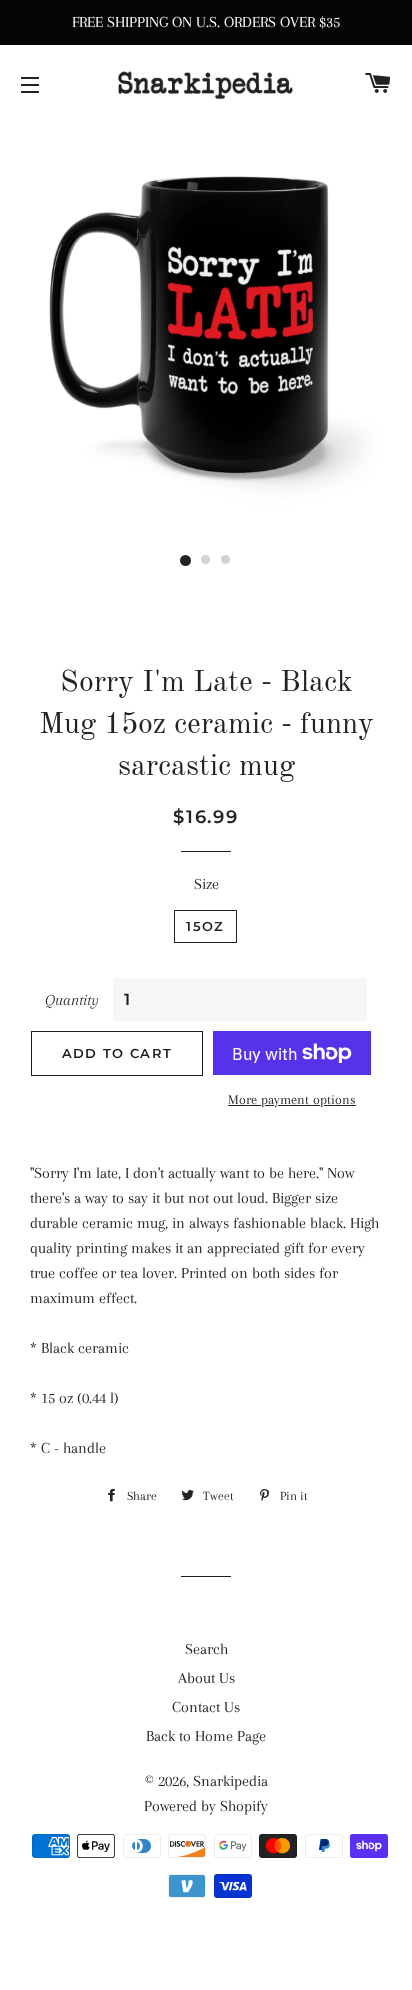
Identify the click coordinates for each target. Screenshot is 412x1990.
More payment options (292, 1099)
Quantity (72, 1000)
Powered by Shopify (206, 1806)
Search (206, 1649)
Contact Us (206, 1707)
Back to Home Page (206, 1736)
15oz (205, 926)
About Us (206, 1678)
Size (206, 884)
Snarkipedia (230, 1781)
